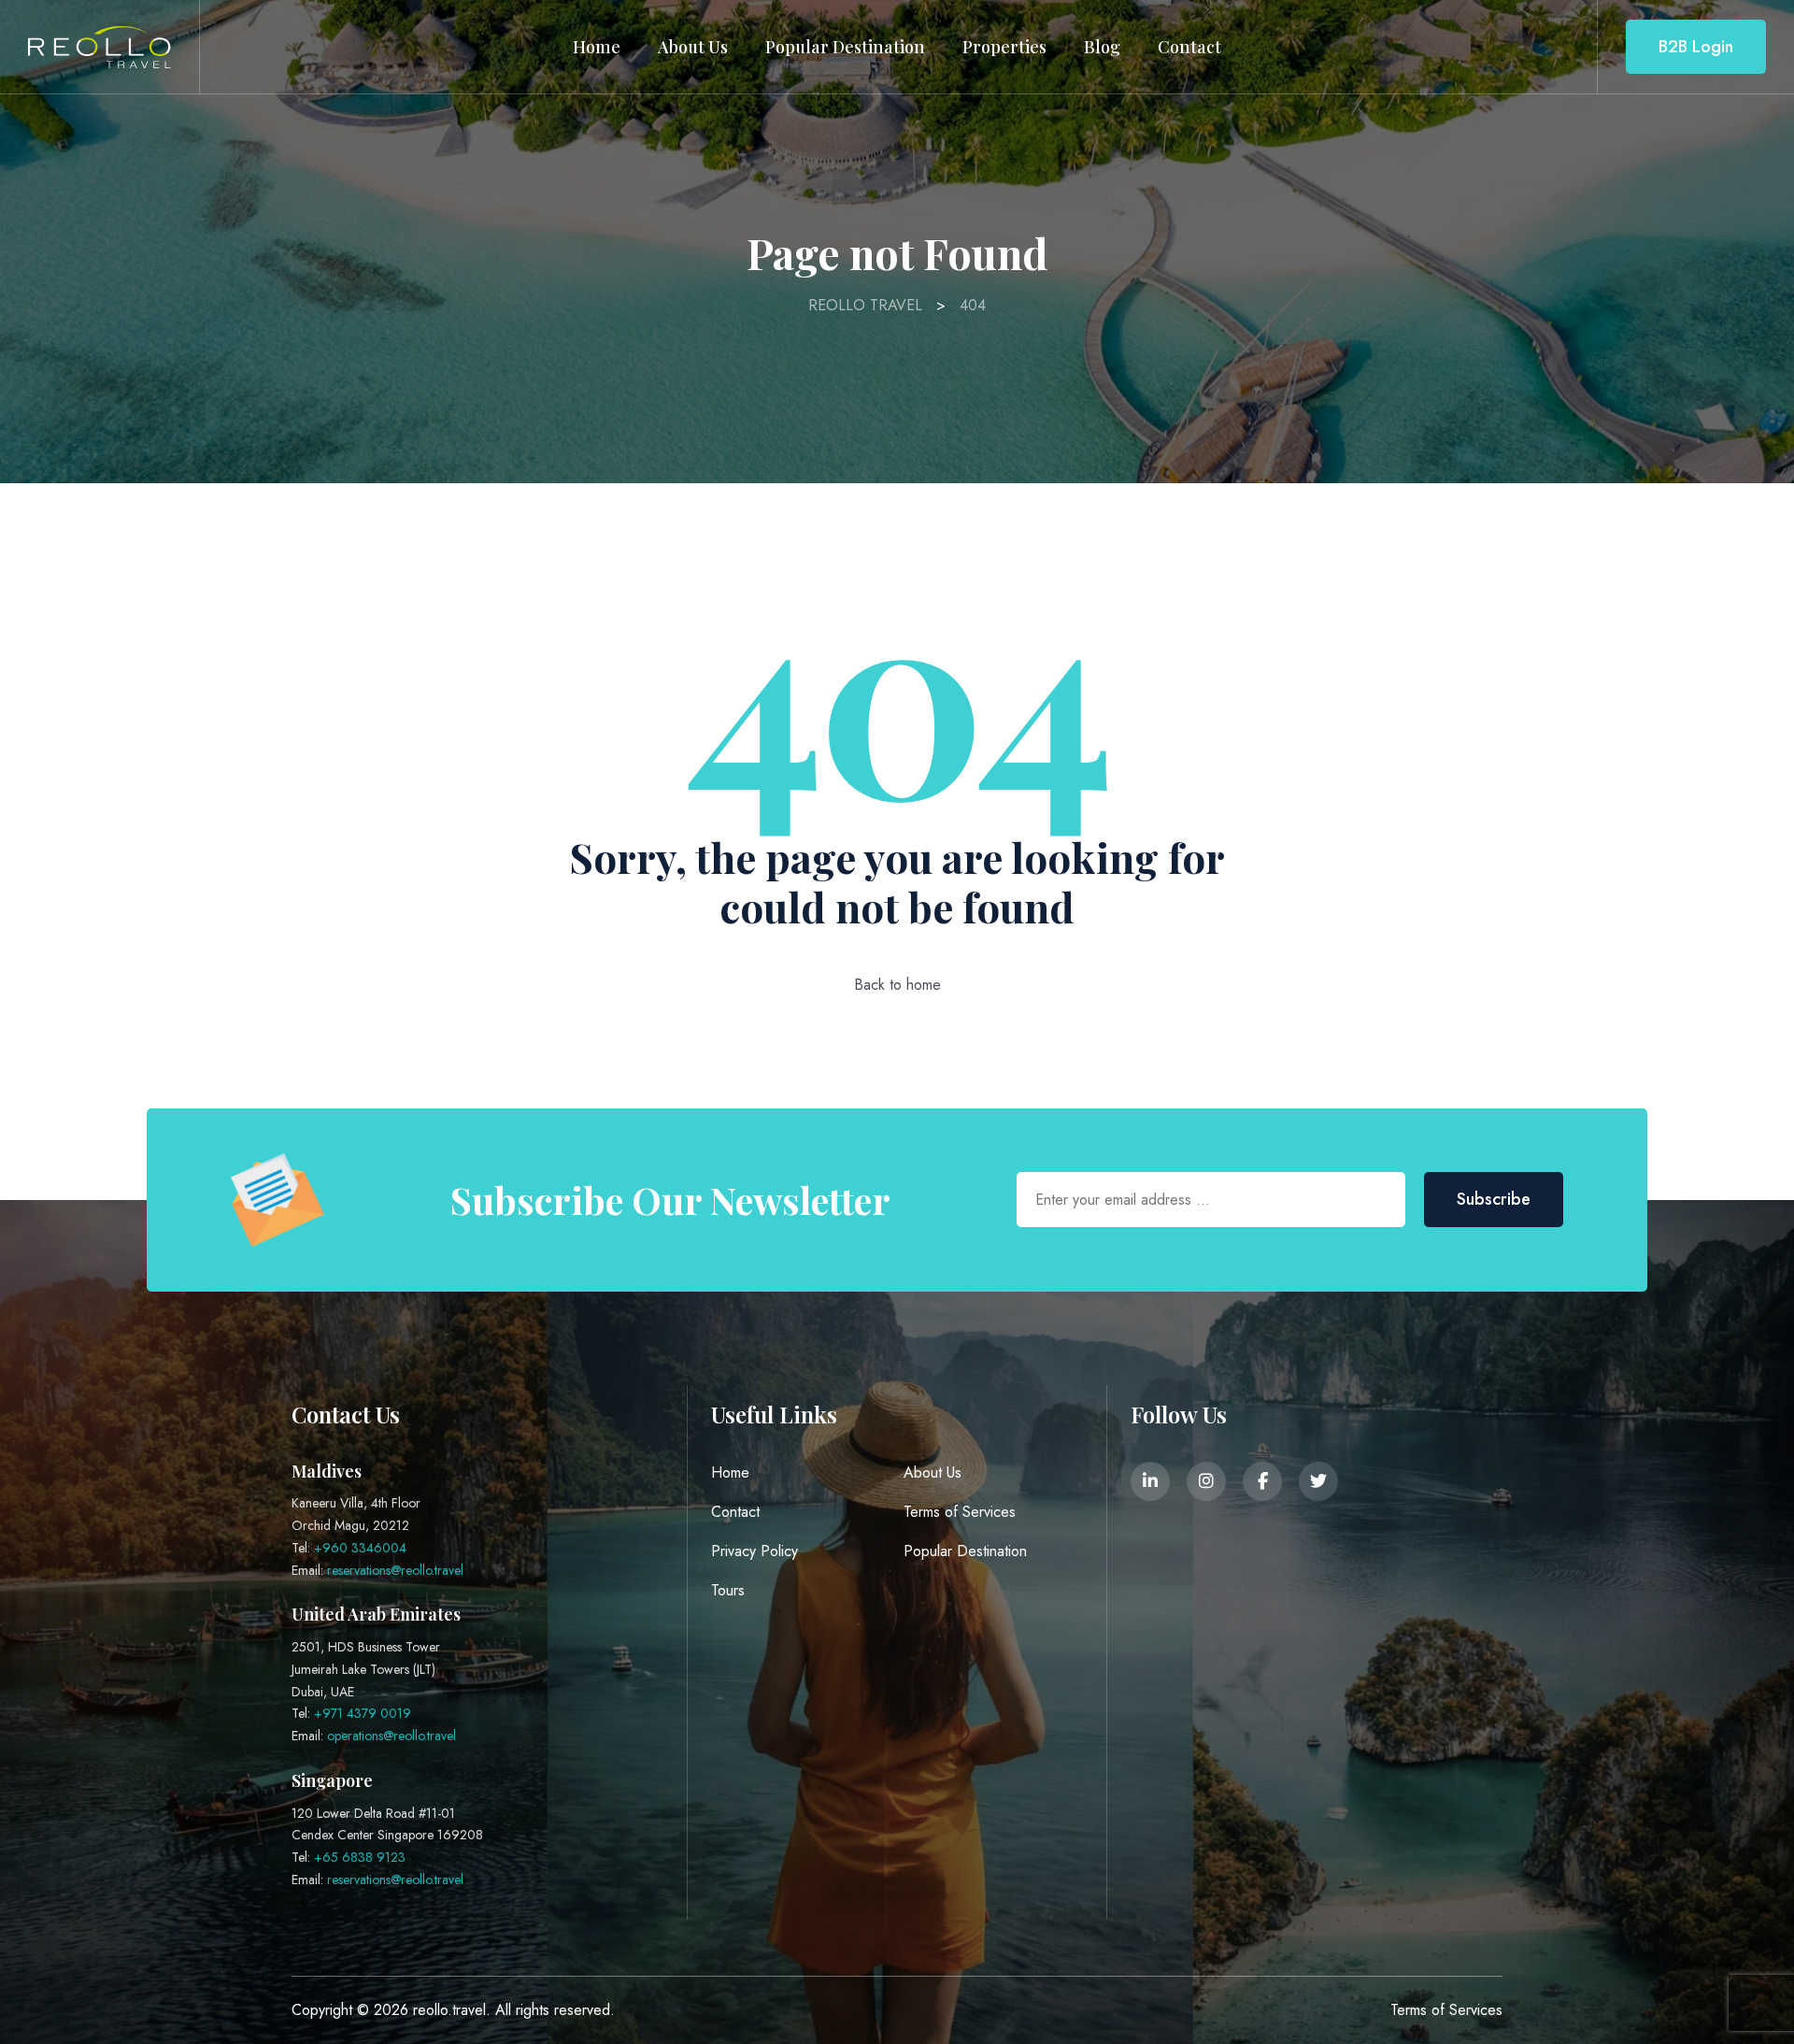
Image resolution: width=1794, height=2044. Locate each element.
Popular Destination (845, 47)
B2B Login (1696, 47)
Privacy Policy (755, 1551)
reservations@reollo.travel (395, 1570)
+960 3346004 (360, 1548)
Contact (1189, 47)
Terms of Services (960, 1512)
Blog (1102, 47)
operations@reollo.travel (392, 1736)
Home (597, 47)
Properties (1004, 47)
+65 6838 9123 (360, 1857)
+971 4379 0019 (363, 1713)
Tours (728, 1590)
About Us (693, 47)
